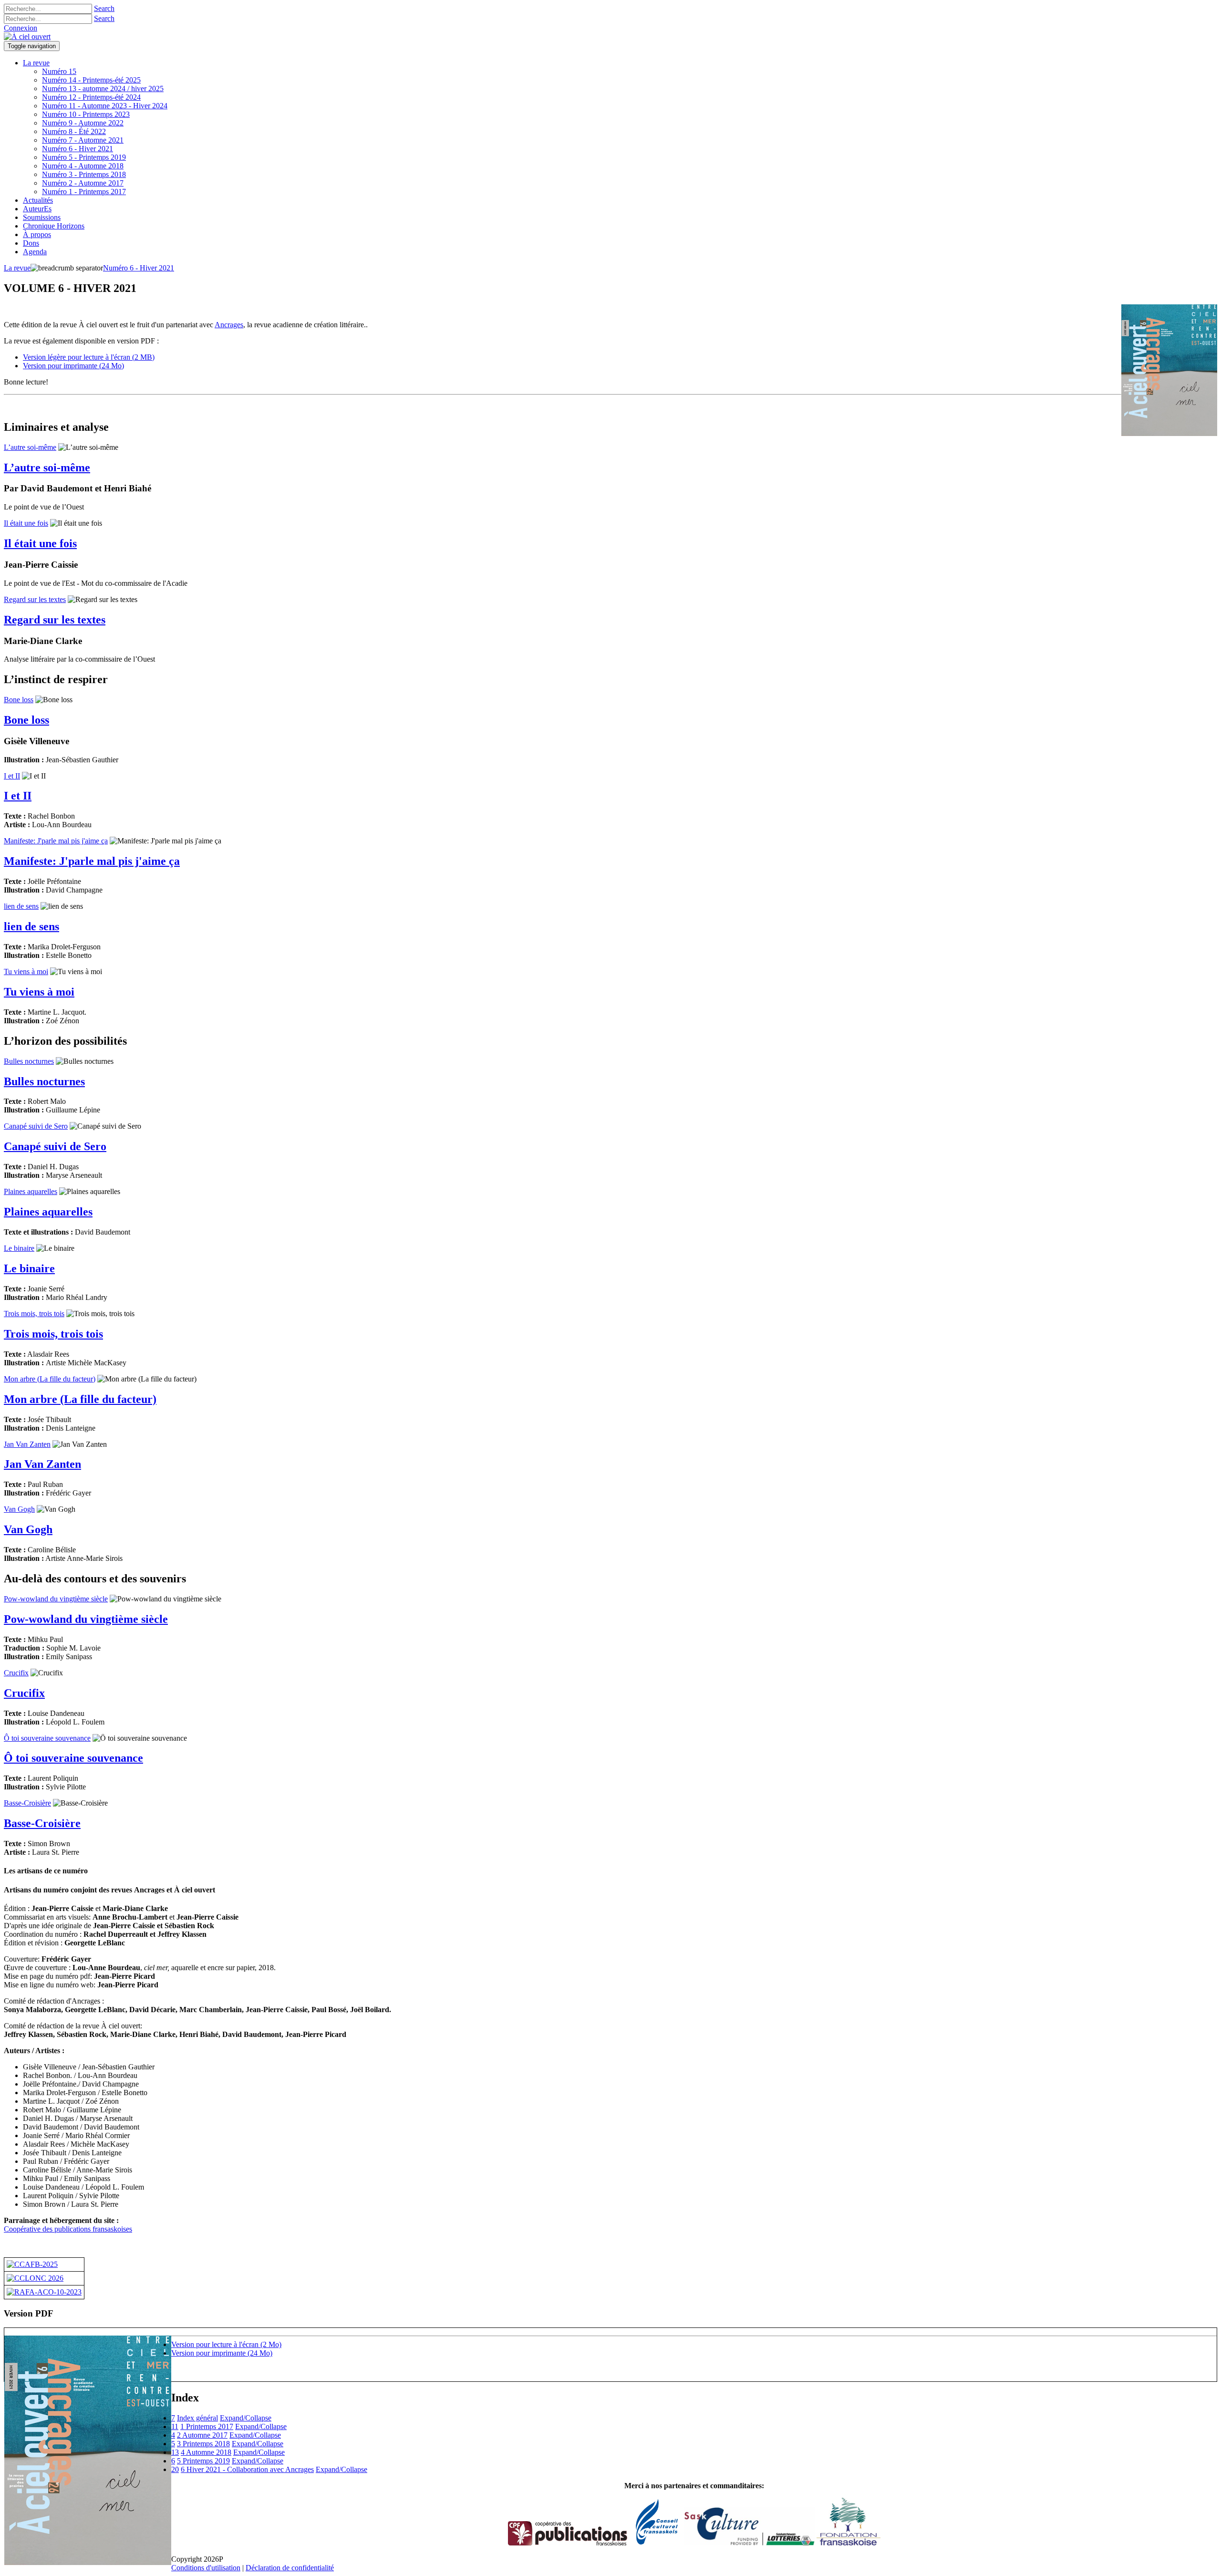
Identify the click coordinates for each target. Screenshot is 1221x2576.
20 (175, 2469)
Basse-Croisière (27, 1803)
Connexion (21, 28)
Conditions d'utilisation (206, 2568)
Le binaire (19, 1248)
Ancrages (229, 325)
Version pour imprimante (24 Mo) (73, 366)
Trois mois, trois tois (34, 1314)
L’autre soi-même (30, 447)
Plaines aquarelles (31, 1191)
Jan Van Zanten (27, 1444)
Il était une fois (26, 523)
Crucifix (16, 1673)
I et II (12, 776)
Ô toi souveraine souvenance (47, 1738)
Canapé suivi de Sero (36, 1126)
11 (175, 2426)
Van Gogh (19, 1509)
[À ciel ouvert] (27, 36)
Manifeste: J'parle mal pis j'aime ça (56, 841)
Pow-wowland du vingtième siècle (56, 1599)
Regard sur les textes (35, 599)
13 (175, 2452)
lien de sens (21, 906)
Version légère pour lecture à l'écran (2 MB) (89, 357)
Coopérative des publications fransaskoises (68, 2229)
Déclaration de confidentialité (290, 2568)
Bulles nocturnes (29, 1061)
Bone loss (19, 700)
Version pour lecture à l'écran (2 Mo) (226, 2344)
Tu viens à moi (26, 971)
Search (104, 8)
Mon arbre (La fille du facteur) (50, 1379)
